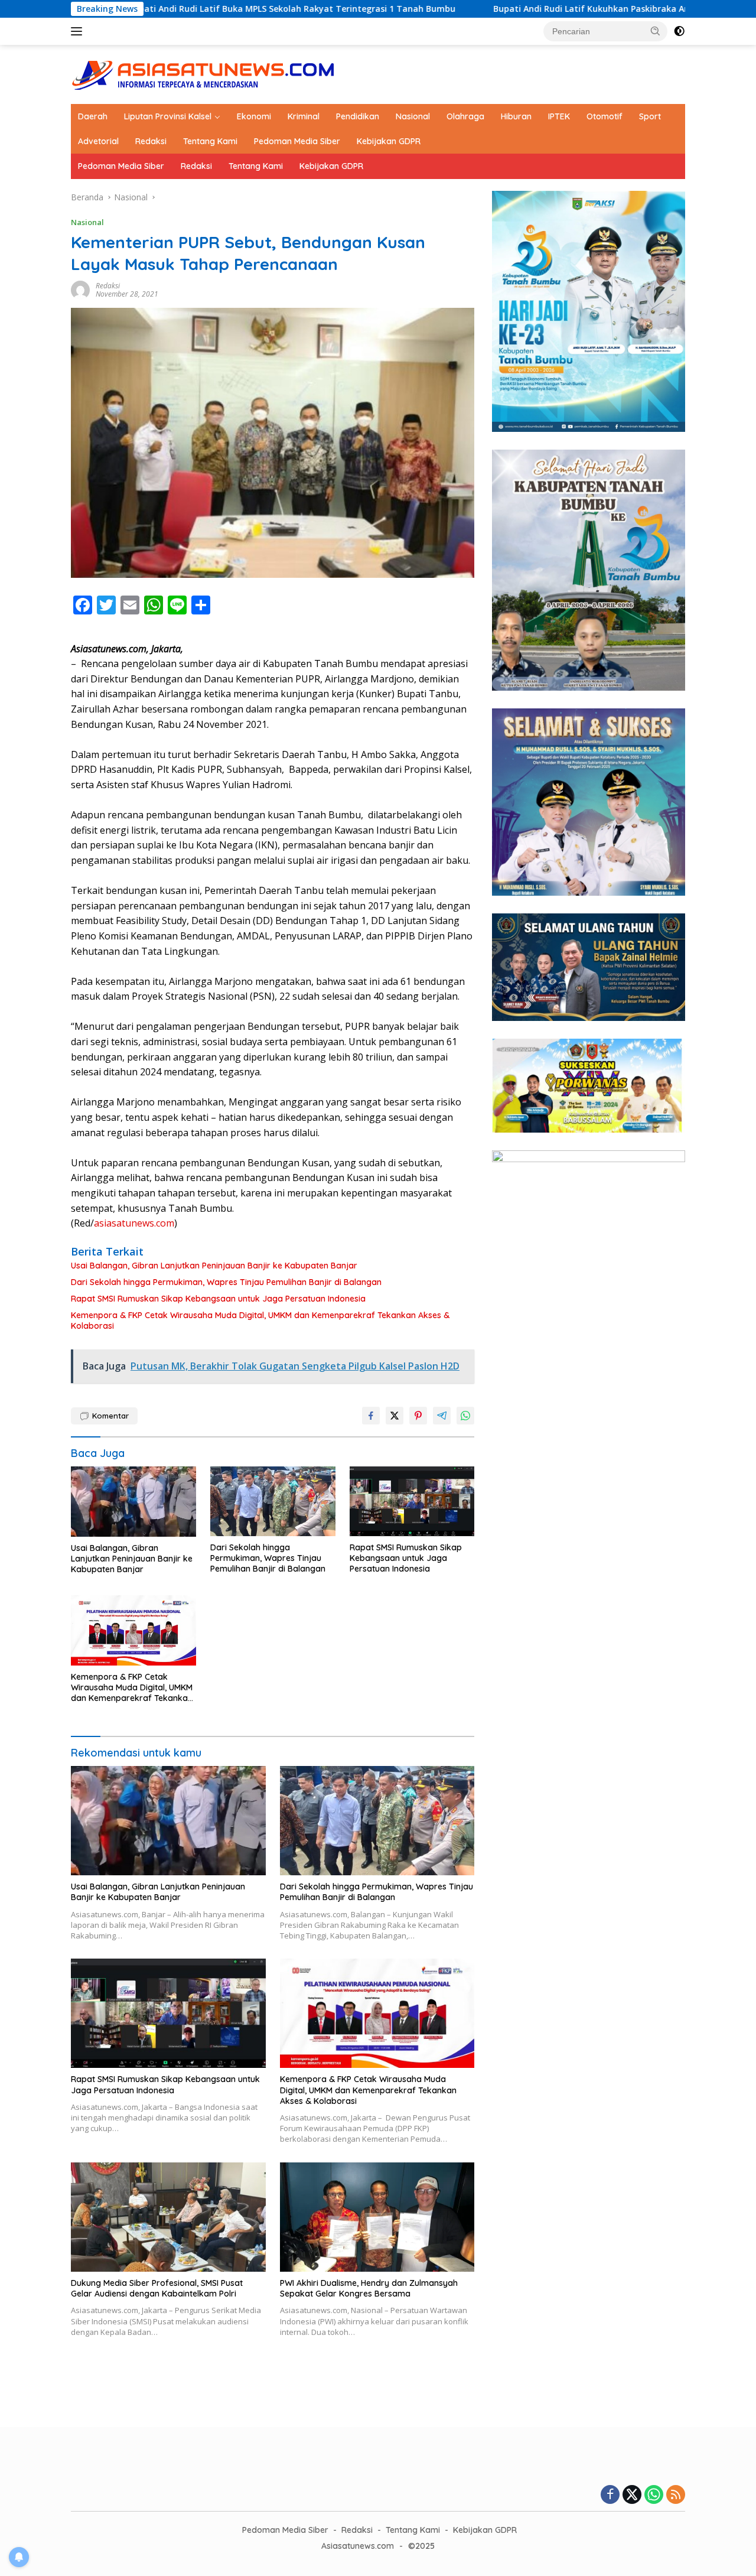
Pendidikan (358, 116)
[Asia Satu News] (204, 74)
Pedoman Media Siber (297, 141)
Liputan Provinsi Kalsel (168, 116)
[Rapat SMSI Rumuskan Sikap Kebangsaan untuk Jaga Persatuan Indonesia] (412, 1502)
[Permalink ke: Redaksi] (80, 289)
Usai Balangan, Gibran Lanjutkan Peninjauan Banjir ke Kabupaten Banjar (214, 1266)
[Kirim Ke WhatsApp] (465, 1416)
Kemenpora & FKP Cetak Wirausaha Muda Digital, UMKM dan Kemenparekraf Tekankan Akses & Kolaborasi (260, 1320)
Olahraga (465, 116)
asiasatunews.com (134, 1223)
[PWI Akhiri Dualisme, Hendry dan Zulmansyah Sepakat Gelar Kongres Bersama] (377, 2217)
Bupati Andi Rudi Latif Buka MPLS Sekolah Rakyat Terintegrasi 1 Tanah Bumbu (180, 9)
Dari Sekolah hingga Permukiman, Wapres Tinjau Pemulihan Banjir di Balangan (226, 1282)
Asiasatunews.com (358, 2546)
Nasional (413, 116)
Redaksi (151, 141)
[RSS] (676, 2495)
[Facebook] (610, 2495)
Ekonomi (254, 116)
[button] (656, 31)
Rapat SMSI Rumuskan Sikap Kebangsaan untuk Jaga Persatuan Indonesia (218, 1299)
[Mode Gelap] (679, 31)
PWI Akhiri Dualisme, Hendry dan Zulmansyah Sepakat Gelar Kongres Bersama (369, 2288)
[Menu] (79, 31)
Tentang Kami (210, 141)
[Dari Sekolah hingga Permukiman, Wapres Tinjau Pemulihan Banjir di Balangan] (273, 1502)
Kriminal (304, 116)
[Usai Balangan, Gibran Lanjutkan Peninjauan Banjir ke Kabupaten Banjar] (133, 1502)
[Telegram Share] (442, 1416)
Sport (650, 116)
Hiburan (516, 116)
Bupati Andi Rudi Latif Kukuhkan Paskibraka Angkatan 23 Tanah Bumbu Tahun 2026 (556, 9)
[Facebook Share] (371, 1416)
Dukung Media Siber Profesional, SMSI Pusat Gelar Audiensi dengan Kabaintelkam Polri (157, 2288)
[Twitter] (632, 2495)
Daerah (93, 116)
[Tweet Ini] (395, 1416)
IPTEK (559, 116)
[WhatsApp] (654, 2495)
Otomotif (605, 116)
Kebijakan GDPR (389, 141)
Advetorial (98, 141)
